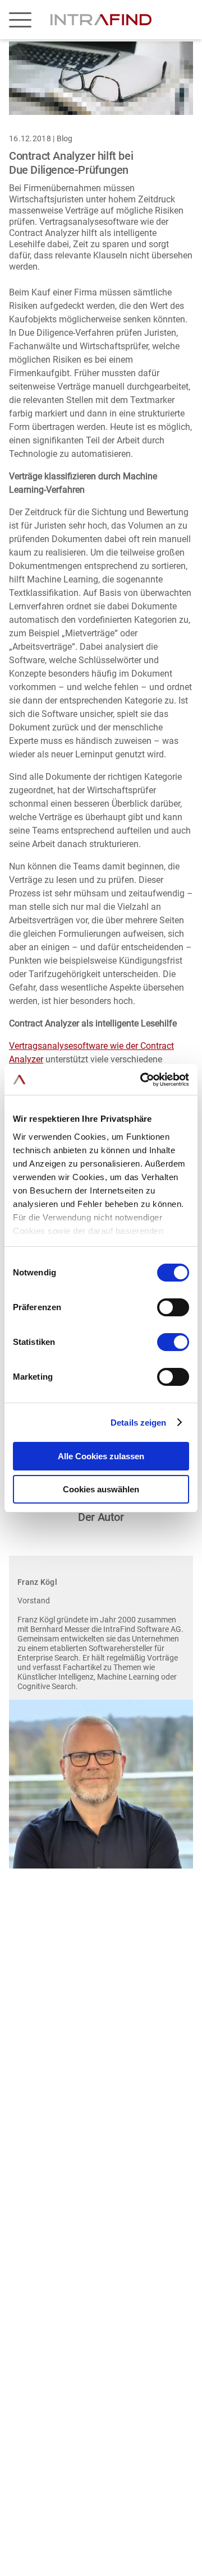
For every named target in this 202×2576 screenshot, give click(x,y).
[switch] (173, 1307)
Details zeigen (138, 1423)
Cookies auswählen (101, 1489)
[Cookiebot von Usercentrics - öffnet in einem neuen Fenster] (143, 1080)
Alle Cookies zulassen (101, 1456)
